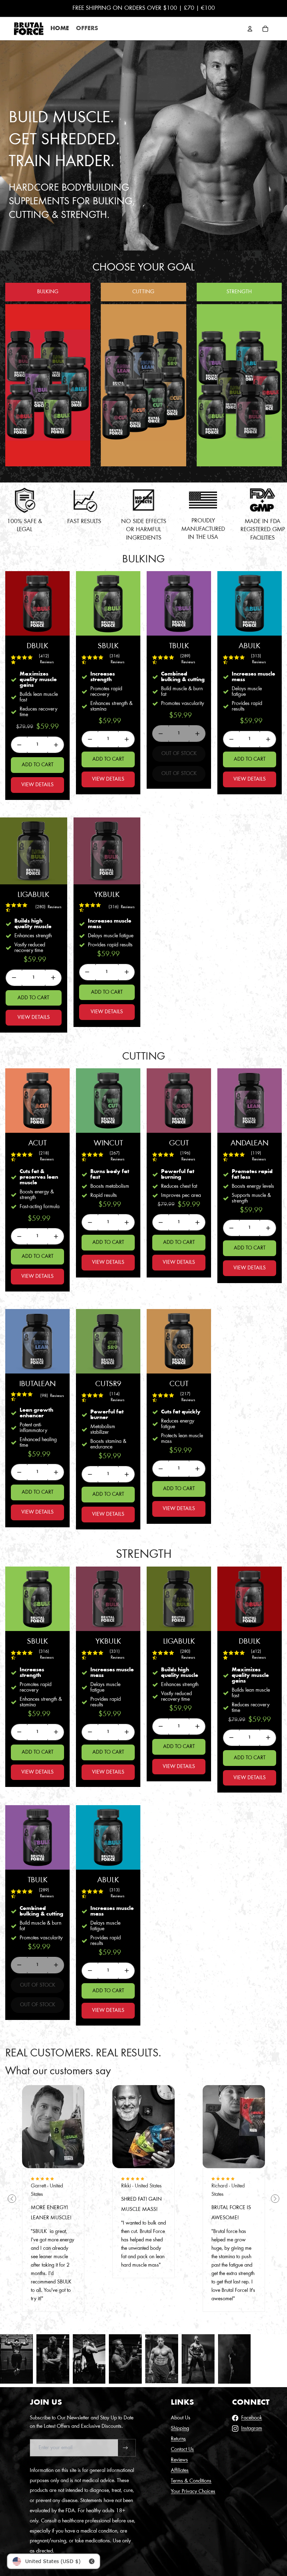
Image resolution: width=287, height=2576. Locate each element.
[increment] (56, 745)
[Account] (250, 29)
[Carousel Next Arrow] (275, 2199)
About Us (181, 2418)
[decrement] (19, 745)
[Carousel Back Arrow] (12, 2199)
